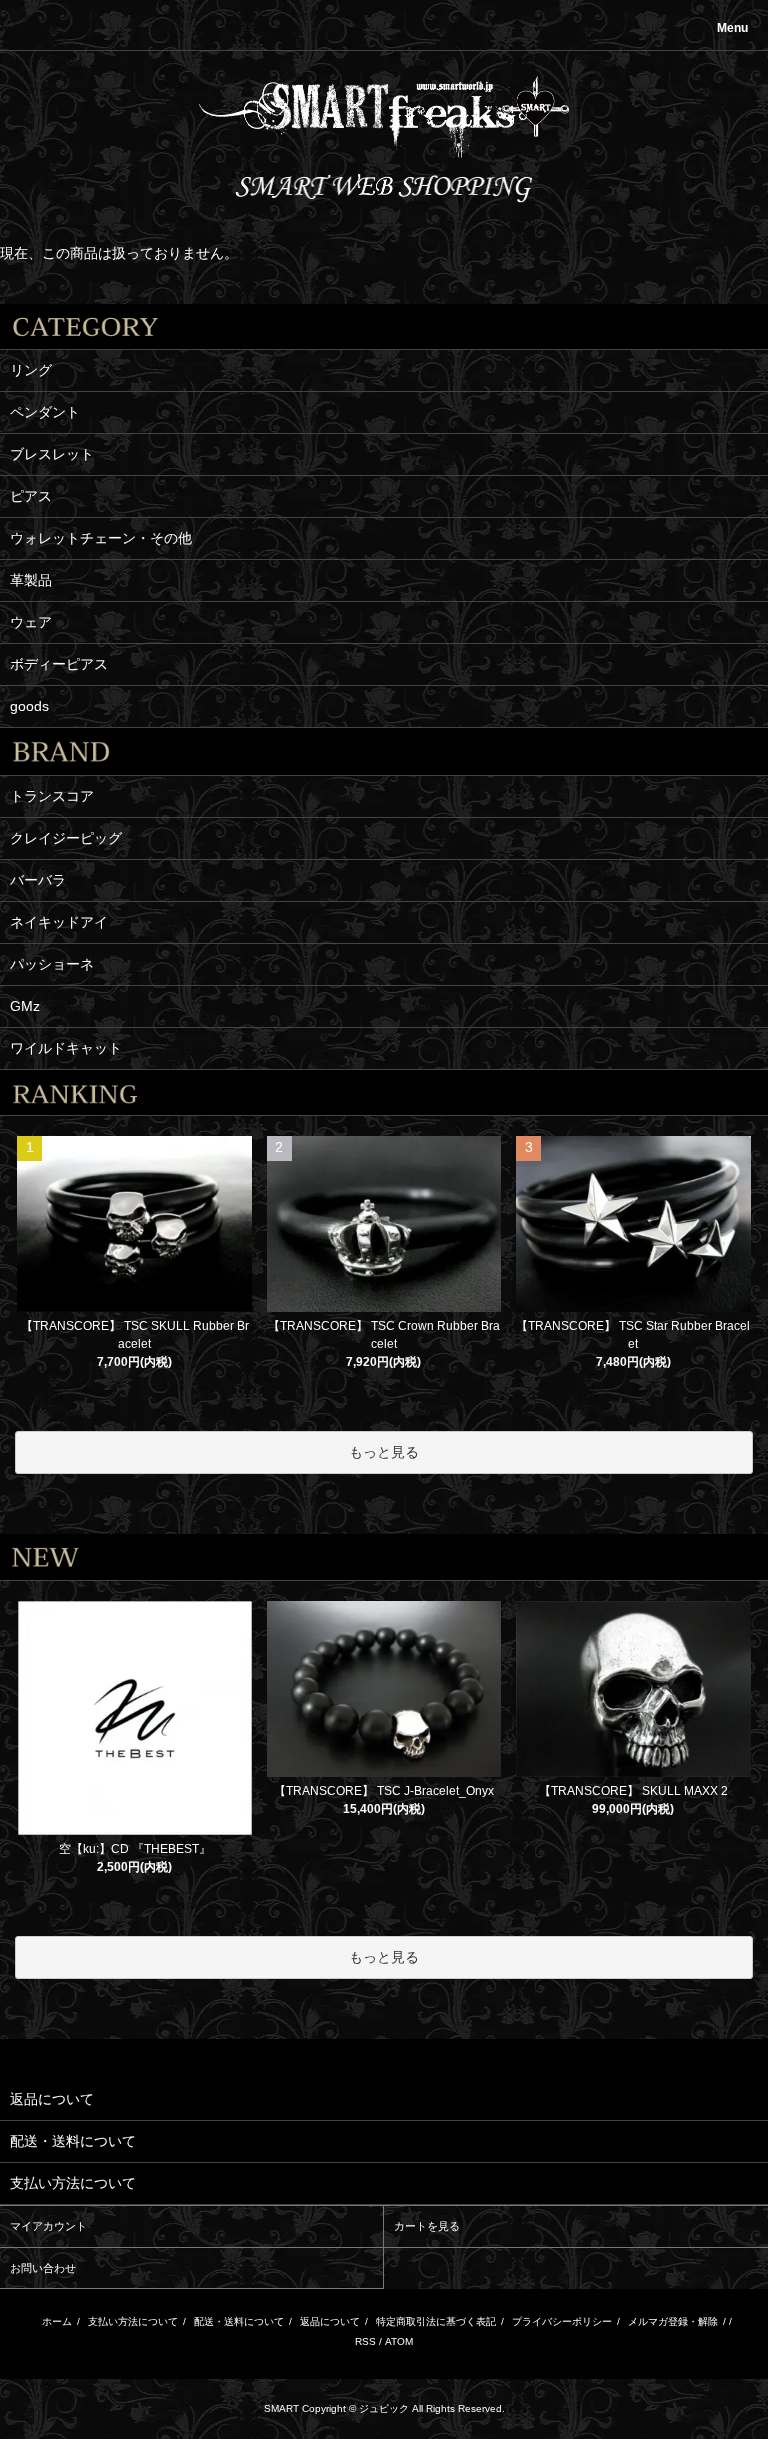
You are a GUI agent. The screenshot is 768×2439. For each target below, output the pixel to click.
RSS (365, 2341)
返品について (330, 2321)
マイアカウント (48, 2226)
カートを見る (427, 2226)
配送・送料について (239, 2321)
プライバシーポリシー (562, 2321)
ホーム (57, 2321)
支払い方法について (133, 2321)
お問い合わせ (43, 2268)
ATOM (399, 2341)
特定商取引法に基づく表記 (436, 2321)
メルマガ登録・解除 (673, 2321)
